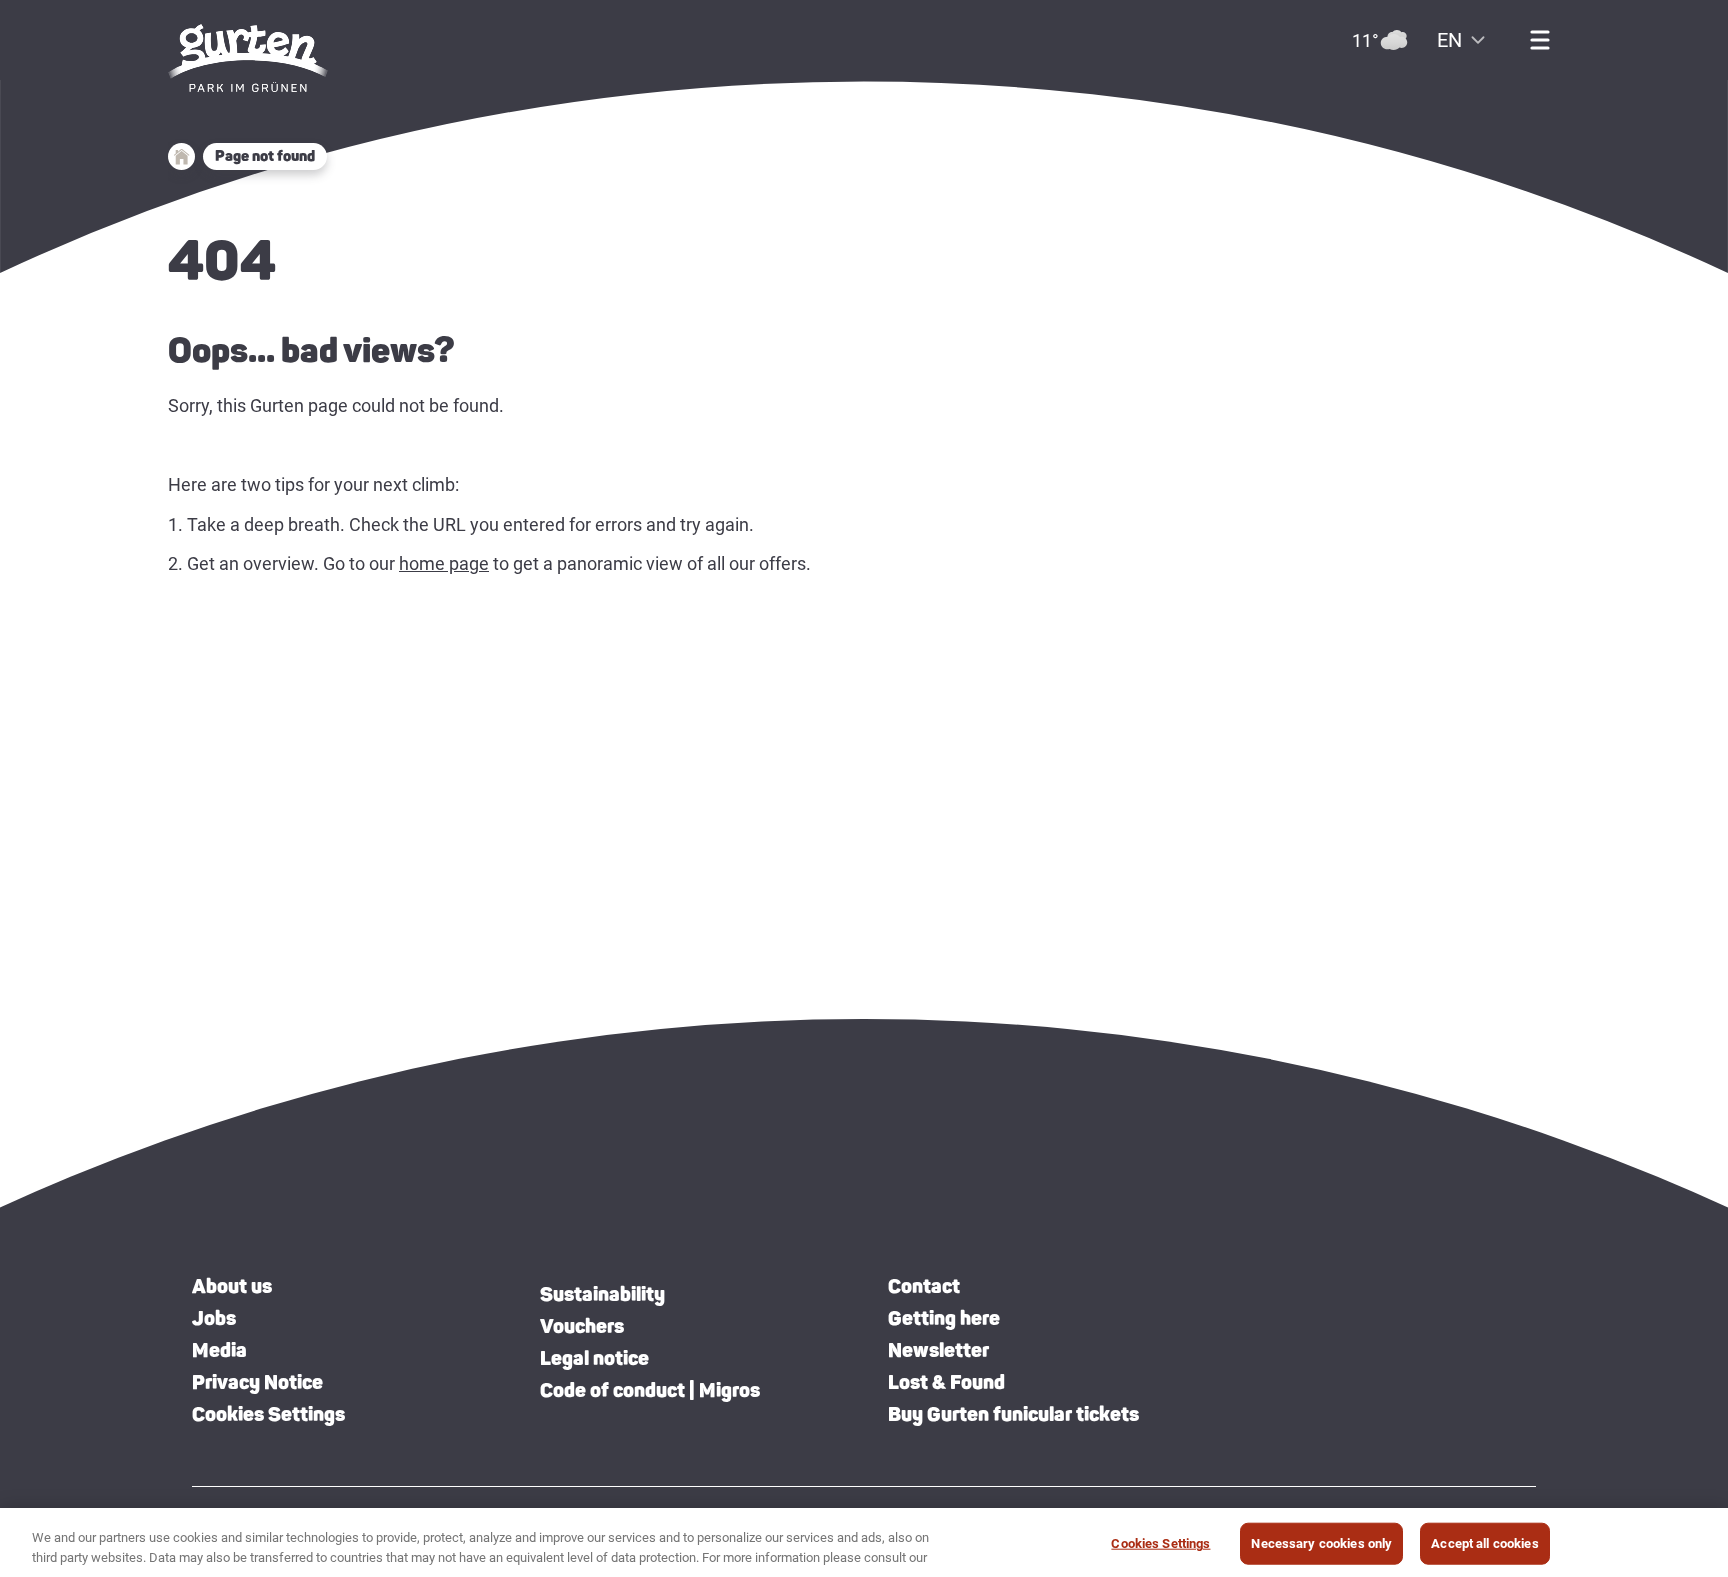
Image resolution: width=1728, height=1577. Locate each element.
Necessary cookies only (1321, 1543)
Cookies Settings (268, 1414)
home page (444, 563)
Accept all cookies (1484, 1543)
